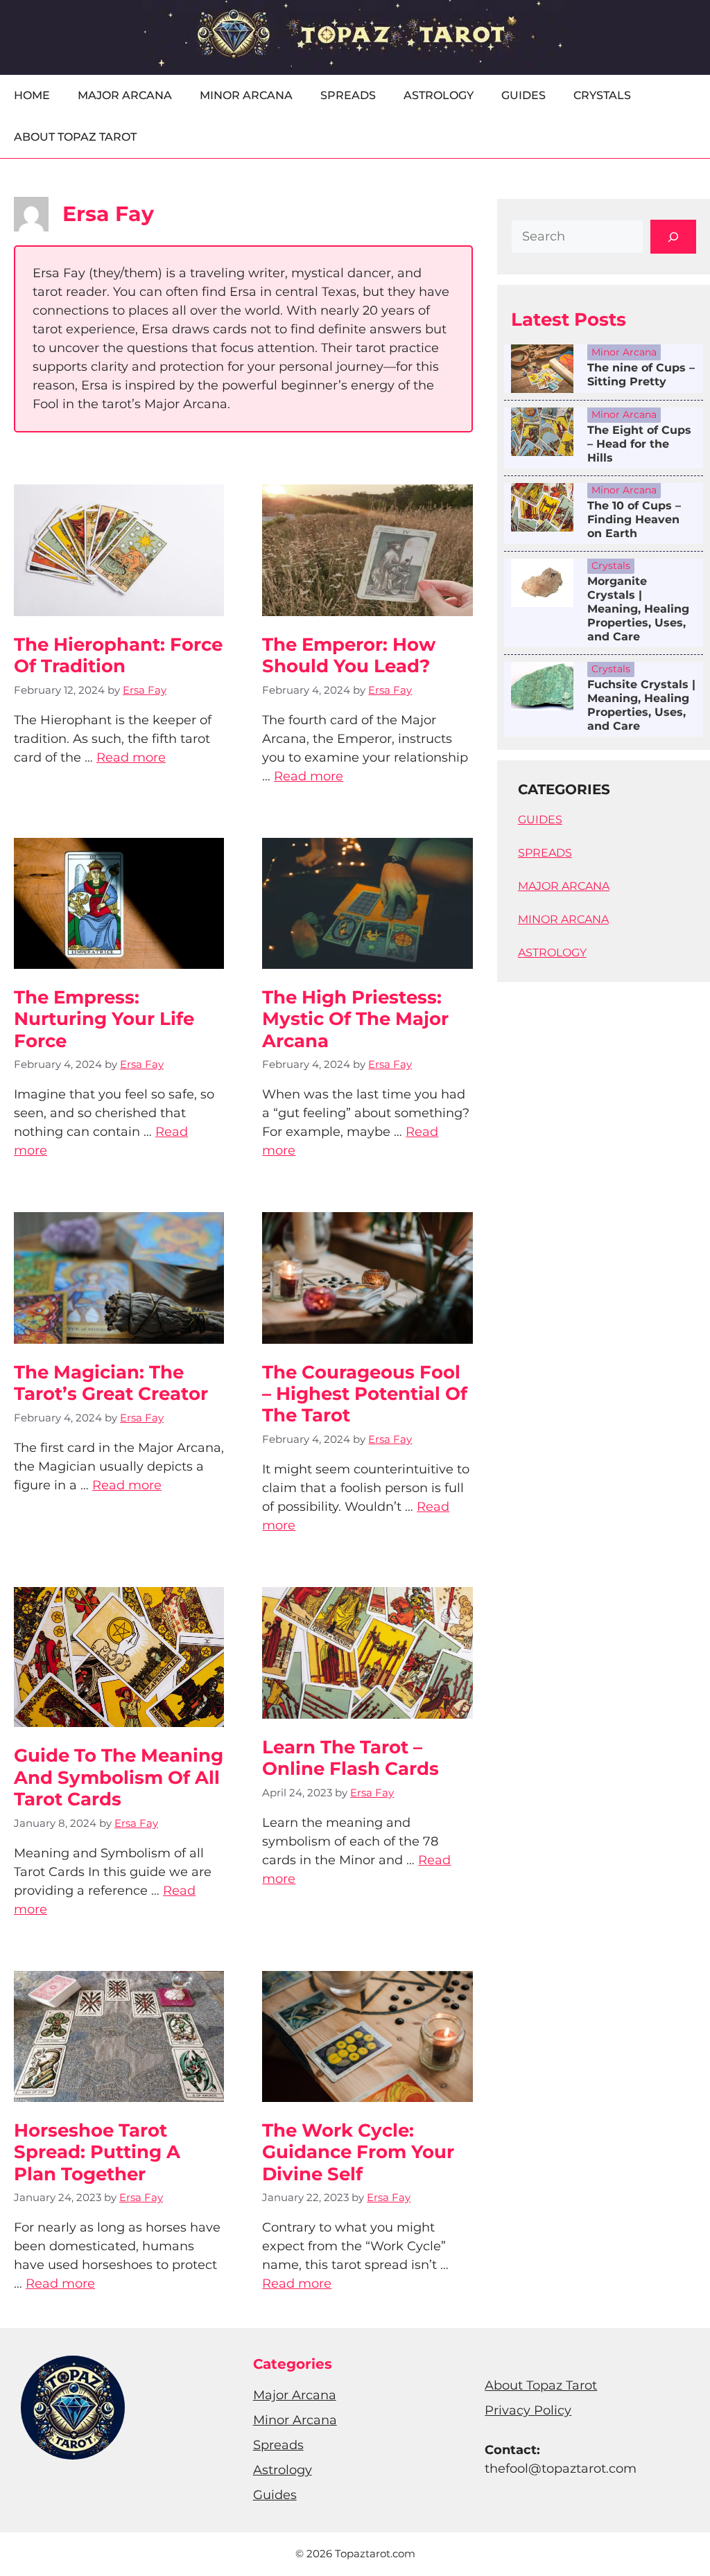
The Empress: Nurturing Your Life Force (104, 1019)
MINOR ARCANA (563, 919)
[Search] (673, 237)
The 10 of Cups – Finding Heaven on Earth (634, 519)
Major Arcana (125, 95)
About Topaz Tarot (75, 137)
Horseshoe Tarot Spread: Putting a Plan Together (97, 2152)
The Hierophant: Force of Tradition (118, 655)
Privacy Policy (528, 2410)
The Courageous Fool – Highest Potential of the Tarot (365, 1394)
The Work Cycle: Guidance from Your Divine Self (358, 2152)
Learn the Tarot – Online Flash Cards (350, 1758)
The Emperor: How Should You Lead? (349, 655)
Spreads (348, 95)
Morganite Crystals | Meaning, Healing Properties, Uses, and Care (638, 609)
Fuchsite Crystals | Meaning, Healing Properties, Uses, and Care (641, 705)
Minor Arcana (246, 95)
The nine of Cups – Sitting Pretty (641, 375)
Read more (131, 757)
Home (32, 95)
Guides (523, 95)
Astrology (439, 95)
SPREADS (545, 853)
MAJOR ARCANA (564, 886)
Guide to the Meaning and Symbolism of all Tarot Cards (119, 1777)
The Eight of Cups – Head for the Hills (639, 444)
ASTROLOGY (552, 953)
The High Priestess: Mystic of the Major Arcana (355, 1019)
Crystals (602, 95)
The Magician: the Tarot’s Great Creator (111, 1383)
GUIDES (540, 820)
